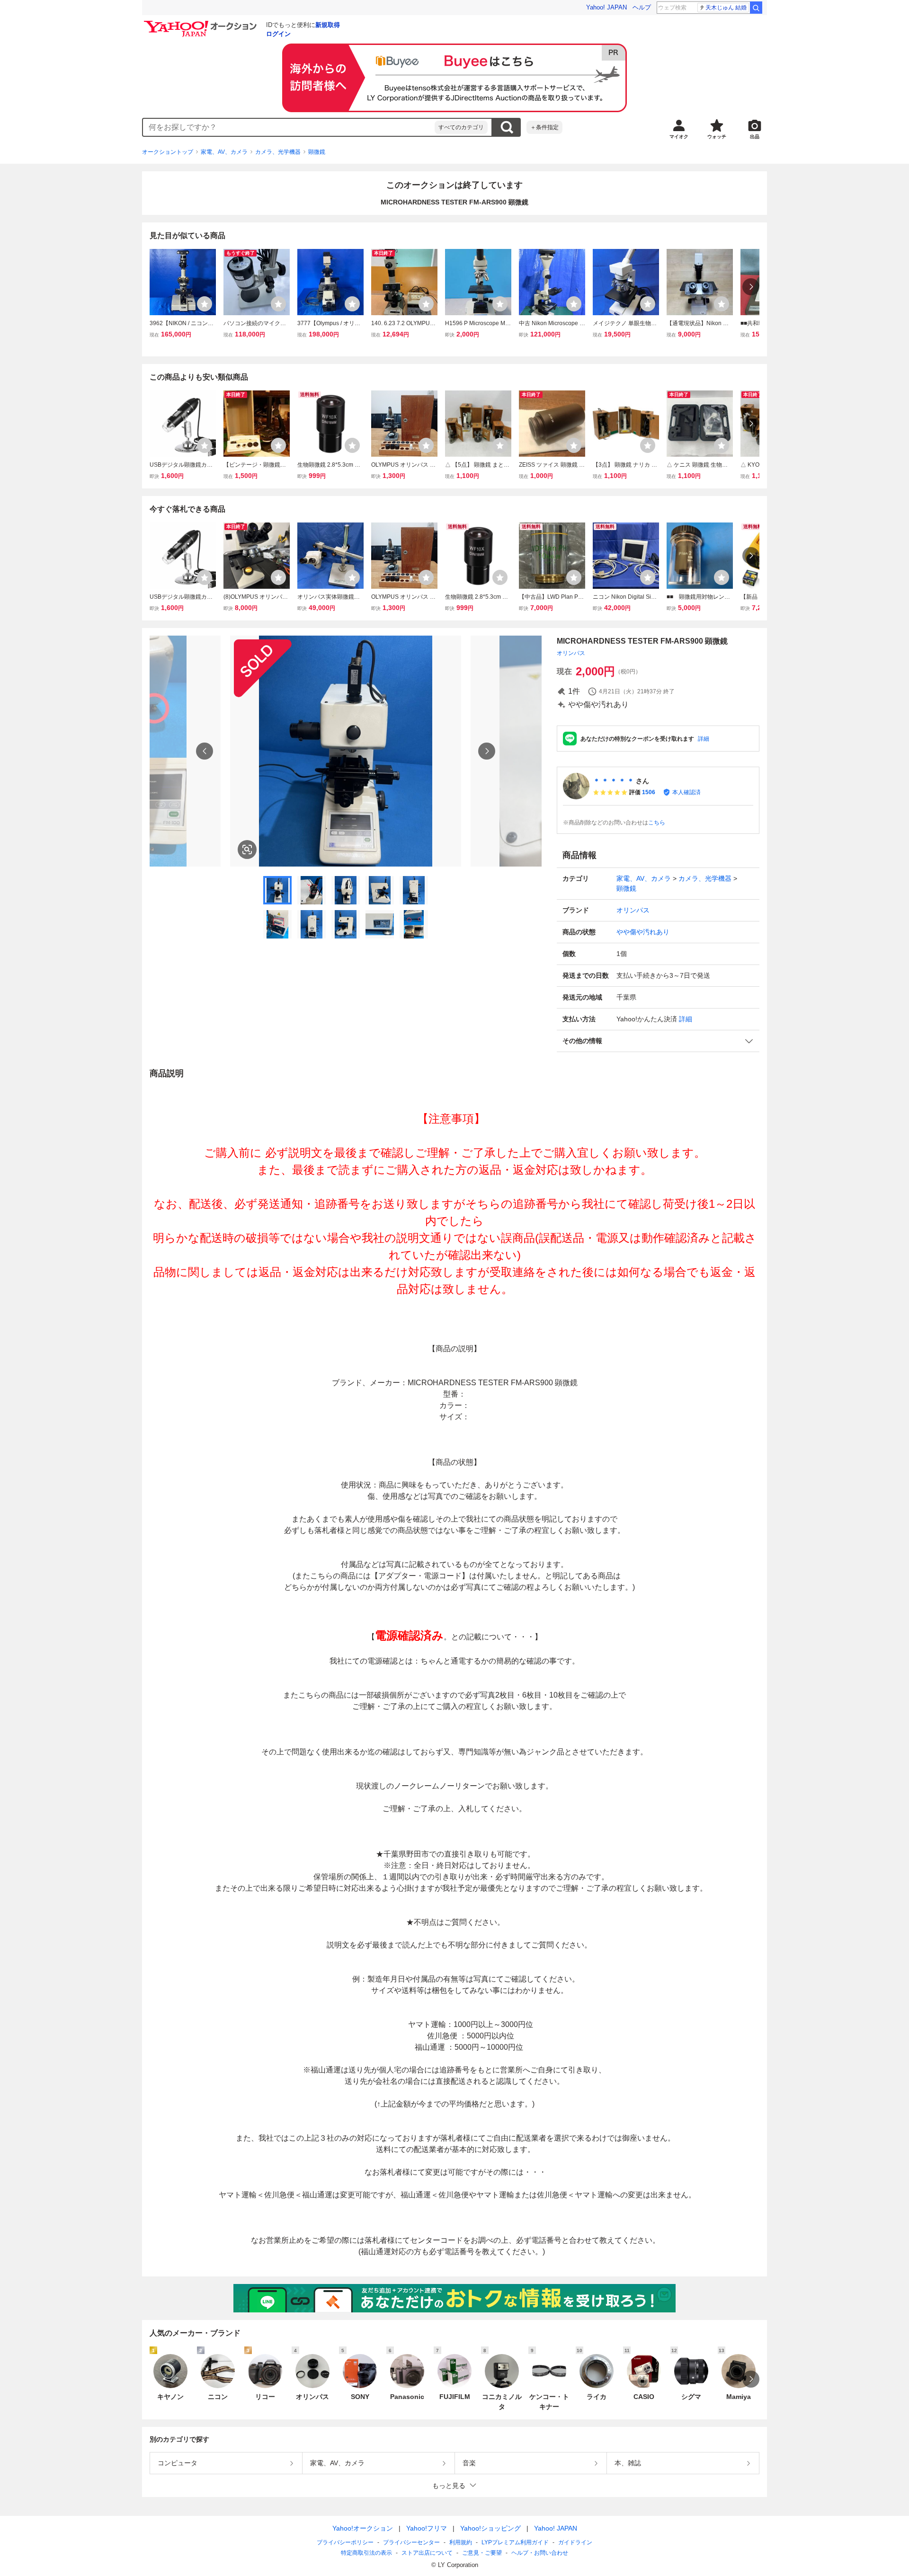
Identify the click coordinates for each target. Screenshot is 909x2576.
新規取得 (328, 25)
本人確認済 (686, 792)
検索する (507, 127)
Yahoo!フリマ (427, 2528)
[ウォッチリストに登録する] (205, 304)
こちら (657, 823)
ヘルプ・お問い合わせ (540, 2553)
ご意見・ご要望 (482, 2553)
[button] (658, 1041)
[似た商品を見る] (247, 850)
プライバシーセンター (411, 2542)
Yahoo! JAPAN (606, 7)
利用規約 (461, 2542)
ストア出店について (427, 2553)
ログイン (278, 34)
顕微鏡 (317, 152)
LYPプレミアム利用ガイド (515, 2542)
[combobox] (289, 127)
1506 (649, 792)
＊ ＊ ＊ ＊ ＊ (614, 781)
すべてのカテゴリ (461, 127)
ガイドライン (575, 2542)
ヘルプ (642, 7)
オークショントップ (168, 152)
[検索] (756, 8)
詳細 (704, 739)
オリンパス (571, 653)
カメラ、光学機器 (278, 152)
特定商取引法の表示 (366, 2553)
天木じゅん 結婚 (726, 8)
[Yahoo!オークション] (202, 23)
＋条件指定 (544, 127)
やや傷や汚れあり (643, 932)
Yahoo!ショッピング (490, 2528)
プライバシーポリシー (345, 2542)
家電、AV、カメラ (224, 152)
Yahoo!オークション (363, 2528)
